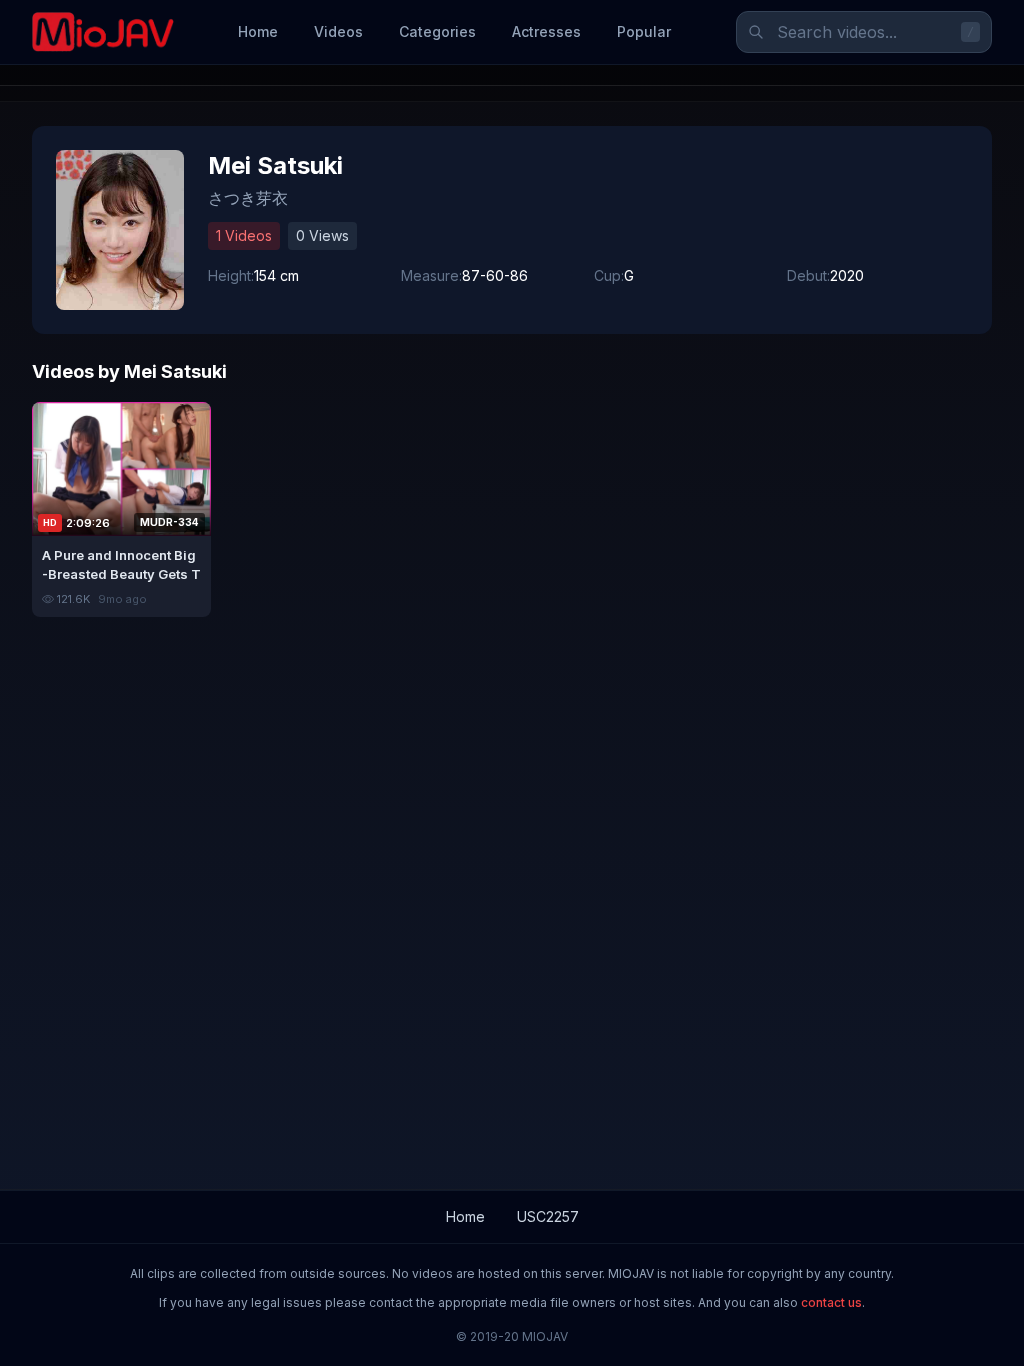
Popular (644, 31)
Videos (338, 31)
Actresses (546, 31)
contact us (831, 1302)
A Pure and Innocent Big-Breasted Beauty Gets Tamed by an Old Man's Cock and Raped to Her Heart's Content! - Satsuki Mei (121, 564)
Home (258, 31)
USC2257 (548, 1216)
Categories (437, 31)
